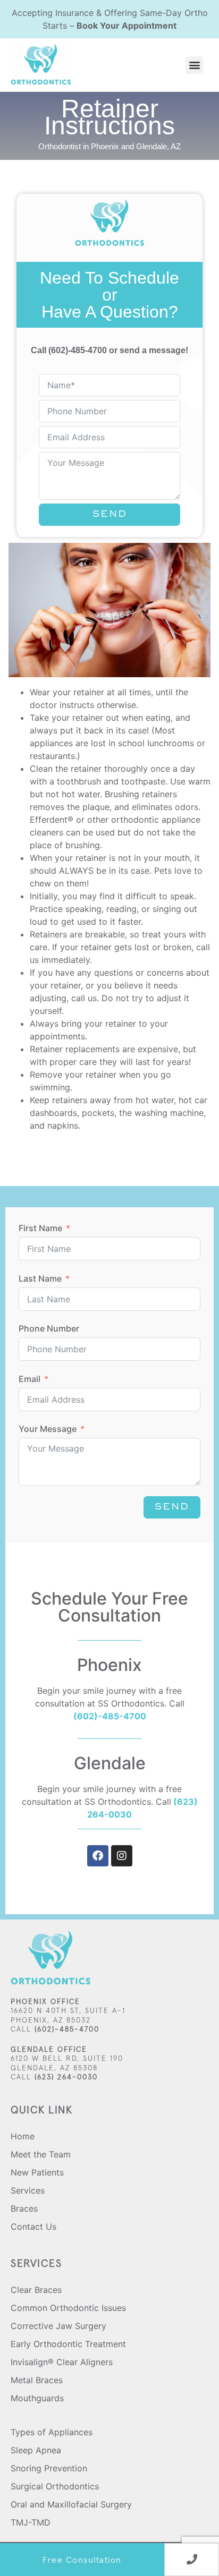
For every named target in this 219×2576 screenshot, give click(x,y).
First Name (40, 1228)
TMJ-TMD (31, 2522)
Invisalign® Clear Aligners (62, 2362)
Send (110, 515)
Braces (24, 2208)
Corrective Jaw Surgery (58, 2326)
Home (23, 2136)
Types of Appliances (52, 2432)
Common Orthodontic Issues (68, 2308)
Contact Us (33, 2227)
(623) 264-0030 (65, 2077)
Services (28, 2190)
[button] (194, 65)
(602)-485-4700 (78, 350)
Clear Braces (36, 2290)
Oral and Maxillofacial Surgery (71, 2504)
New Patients (37, 2172)
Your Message (48, 1429)
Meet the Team (41, 2154)
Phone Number (49, 1328)
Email (30, 1379)
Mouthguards (37, 2398)
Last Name (40, 1278)
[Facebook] (98, 1856)
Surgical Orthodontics (55, 2486)
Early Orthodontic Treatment (68, 2344)
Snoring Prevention (49, 2468)
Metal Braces (37, 2380)
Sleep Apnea (36, 2450)
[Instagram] (122, 1856)
